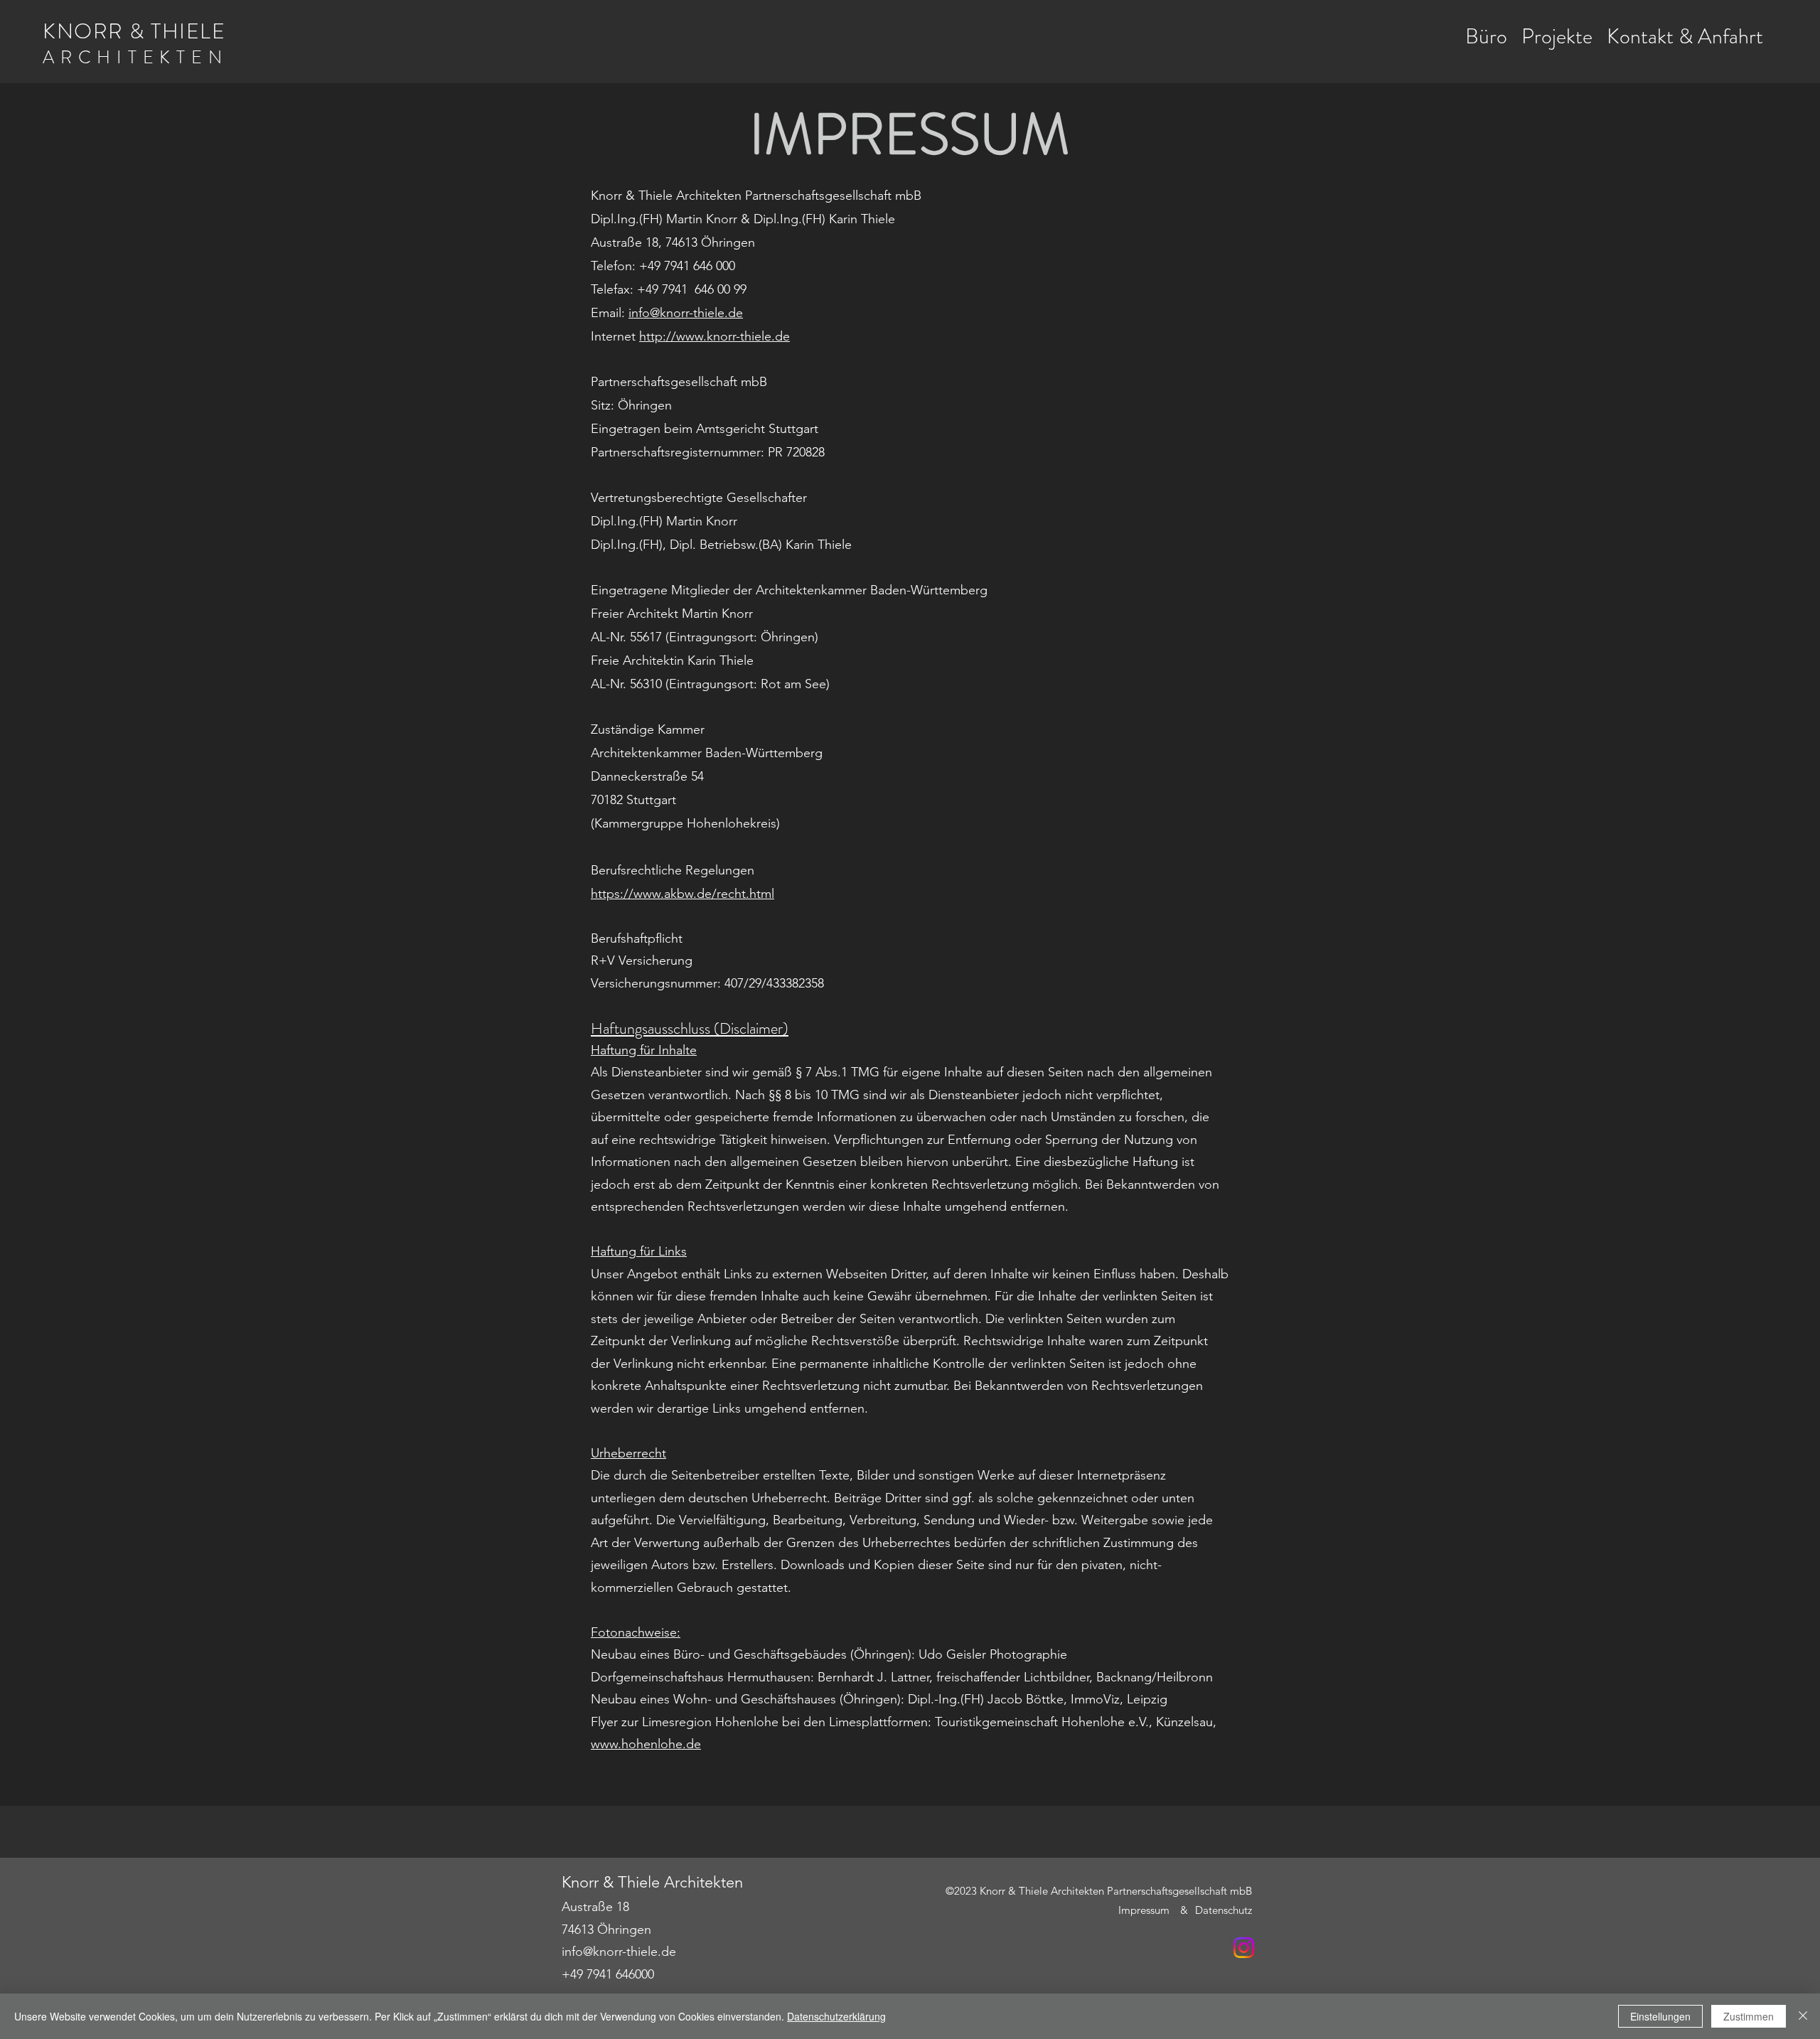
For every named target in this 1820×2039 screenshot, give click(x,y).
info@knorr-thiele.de (619, 1952)
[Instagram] (1244, 1948)
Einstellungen (1660, 2016)
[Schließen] (1803, 2016)
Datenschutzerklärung (836, 2016)
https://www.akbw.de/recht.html (682, 894)
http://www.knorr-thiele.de (714, 336)
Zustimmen (1749, 2016)
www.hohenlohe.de (646, 1744)
